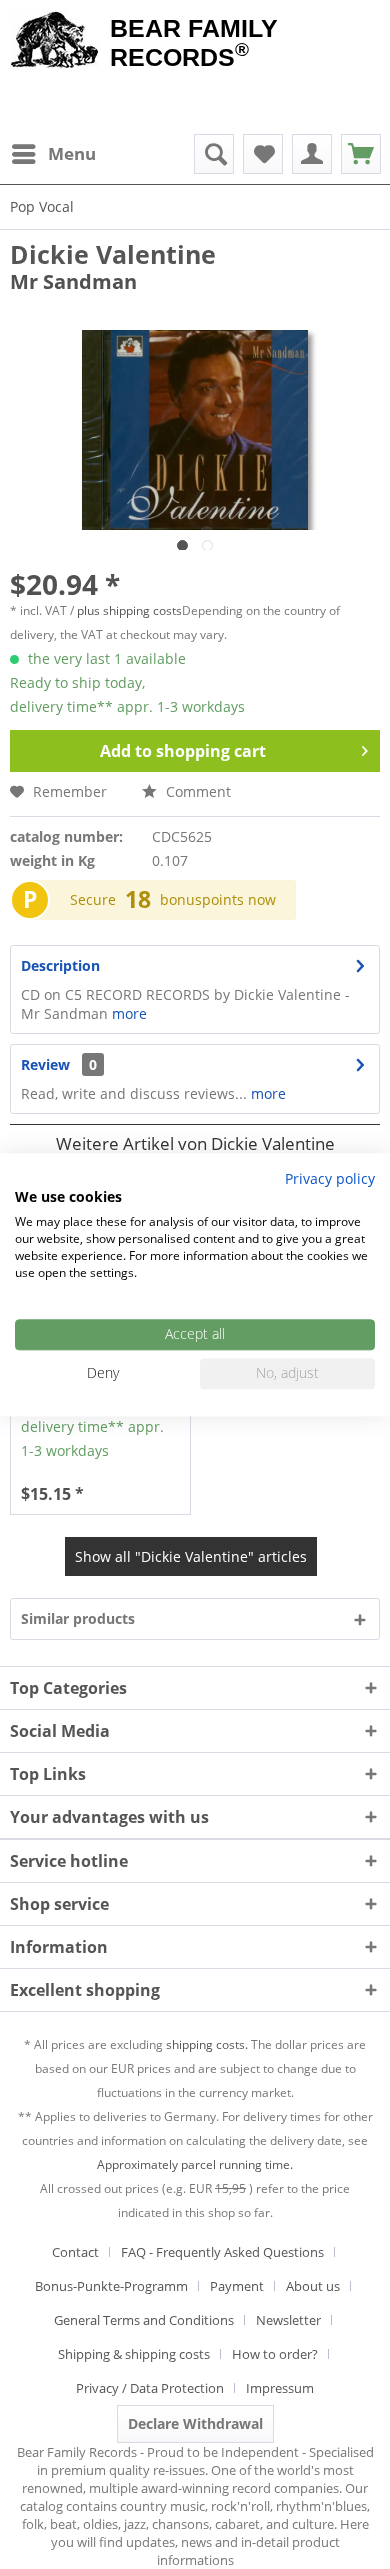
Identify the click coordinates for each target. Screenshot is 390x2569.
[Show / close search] (214, 154)
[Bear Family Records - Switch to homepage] (55, 42)
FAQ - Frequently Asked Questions (222, 2252)
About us (313, 2286)
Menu (72, 153)
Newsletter (288, 2320)
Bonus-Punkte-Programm (111, 2286)
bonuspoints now (218, 899)
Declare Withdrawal (195, 2423)
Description (60, 965)
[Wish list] (263, 154)
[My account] (312, 154)
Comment (196, 791)
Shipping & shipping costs (134, 2354)
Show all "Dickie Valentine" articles (191, 1556)
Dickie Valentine (113, 254)
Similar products (78, 1618)
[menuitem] (53, 154)
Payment (237, 2286)
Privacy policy (330, 1178)
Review (45, 1064)
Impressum (280, 2388)
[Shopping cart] (361, 154)
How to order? (275, 2354)
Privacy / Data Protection (150, 2388)
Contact (75, 2252)
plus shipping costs (129, 610)
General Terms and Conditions (144, 2320)
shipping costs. (207, 2044)
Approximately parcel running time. (195, 2164)
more (127, 1013)
